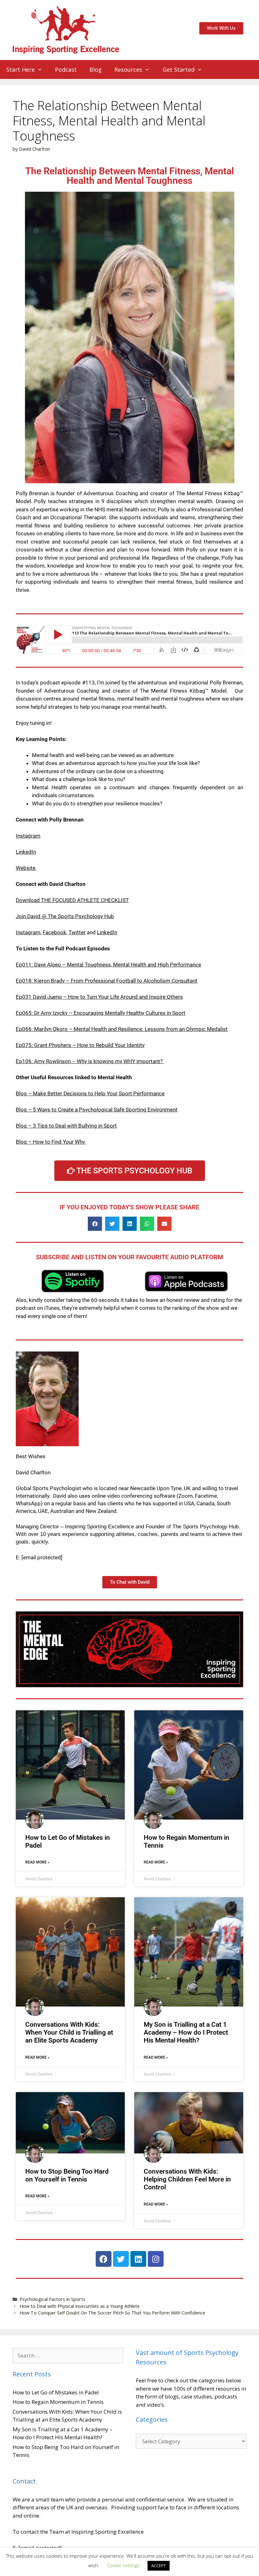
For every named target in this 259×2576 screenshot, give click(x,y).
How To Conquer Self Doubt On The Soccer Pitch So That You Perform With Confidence (112, 2313)
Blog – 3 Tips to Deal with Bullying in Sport (66, 1126)
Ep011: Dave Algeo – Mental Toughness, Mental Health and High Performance (108, 965)
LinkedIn (26, 852)
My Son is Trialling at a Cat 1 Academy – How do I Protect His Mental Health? (186, 2032)
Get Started (179, 69)
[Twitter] (121, 2259)
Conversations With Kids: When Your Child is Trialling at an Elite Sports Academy (69, 2032)
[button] (95, 1224)
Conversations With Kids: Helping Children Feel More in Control (187, 2179)
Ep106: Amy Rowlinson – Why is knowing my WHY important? (89, 1061)
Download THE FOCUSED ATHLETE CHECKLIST (72, 900)
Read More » (37, 1862)
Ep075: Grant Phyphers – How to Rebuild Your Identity (80, 1045)
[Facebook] (104, 2259)
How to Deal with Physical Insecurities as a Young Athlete (80, 2306)
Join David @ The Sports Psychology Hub (65, 916)
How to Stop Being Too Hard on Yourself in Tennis (67, 2175)
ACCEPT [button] (159, 2566)
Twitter (77, 932)
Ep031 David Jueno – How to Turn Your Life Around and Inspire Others (99, 997)
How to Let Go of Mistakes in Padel (56, 2392)
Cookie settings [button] (123, 2565)
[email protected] (42, 1557)
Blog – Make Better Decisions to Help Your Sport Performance (90, 1093)
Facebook (54, 932)
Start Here (21, 69)
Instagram (28, 836)
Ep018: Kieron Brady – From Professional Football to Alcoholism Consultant (107, 981)
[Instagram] (156, 2259)
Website (26, 868)
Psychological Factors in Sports (52, 2299)
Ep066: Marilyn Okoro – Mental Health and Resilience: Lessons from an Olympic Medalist (122, 1029)
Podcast (66, 69)
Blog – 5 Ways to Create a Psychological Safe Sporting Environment (97, 1110)
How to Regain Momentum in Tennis (58, 2402)
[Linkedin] (138, 2259)
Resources (128, 69)
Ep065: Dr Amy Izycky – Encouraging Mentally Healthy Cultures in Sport (101, 1013)
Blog (96, 69)
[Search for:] (68, 2355)
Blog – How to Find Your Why (51, 1142)
